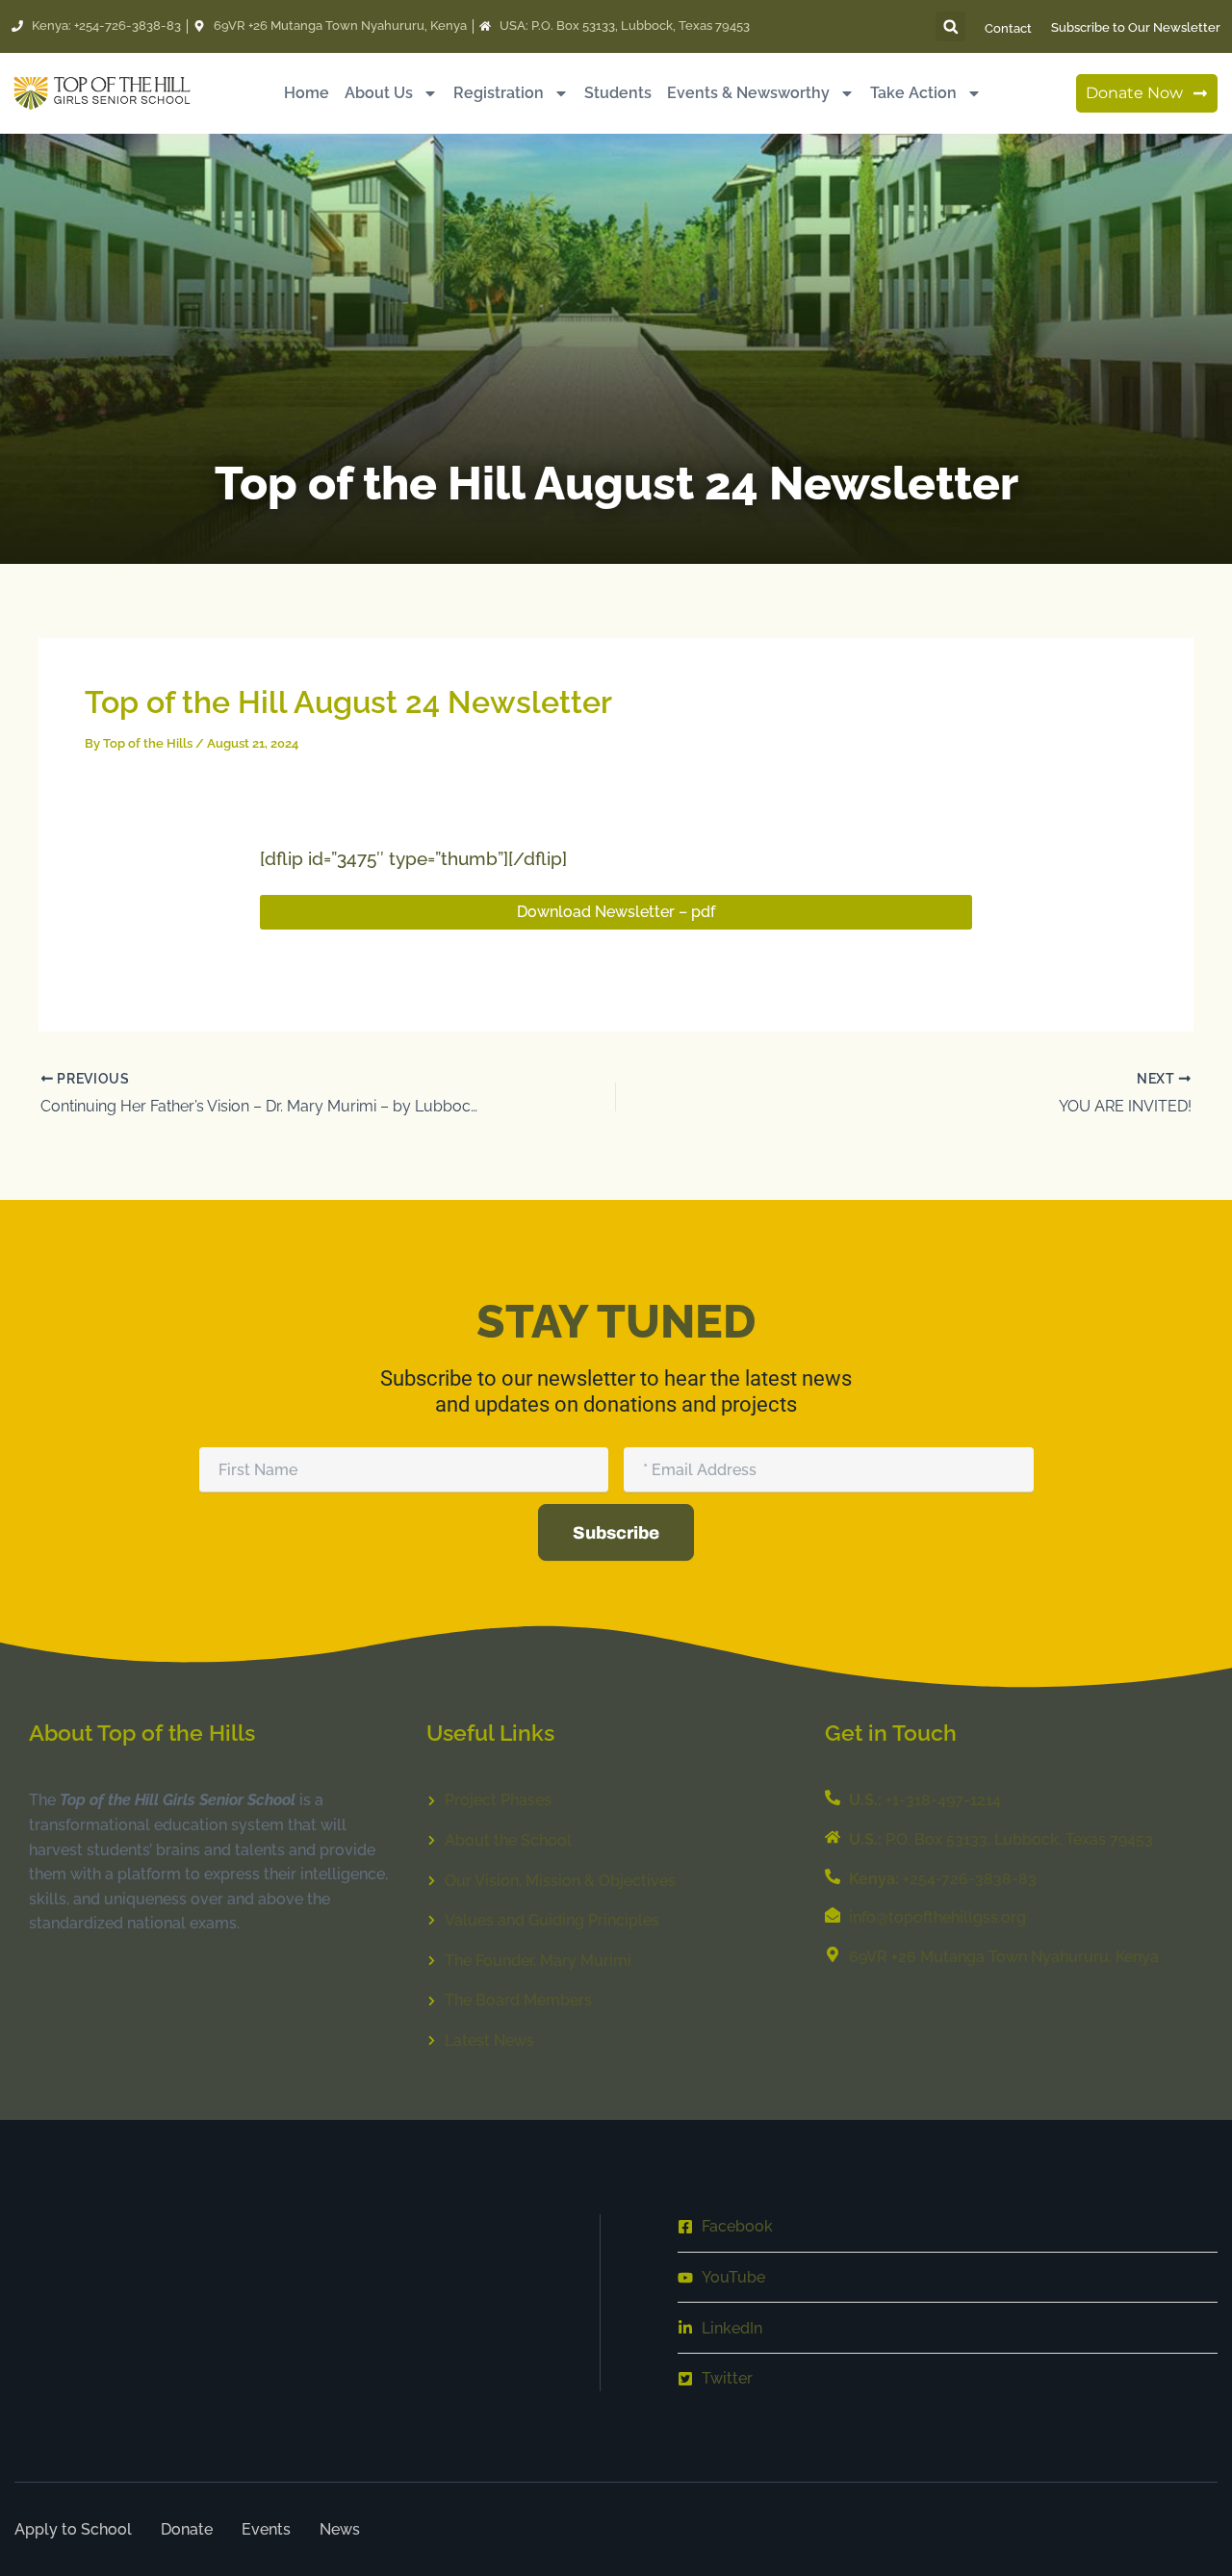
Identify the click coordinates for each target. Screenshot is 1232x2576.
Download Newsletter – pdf (616, 912)
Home (307, 93)
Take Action (913, 93)
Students (618, 93)
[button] (950, 26)
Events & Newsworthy (748, 93)
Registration (499, 93)
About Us (379, 93)
